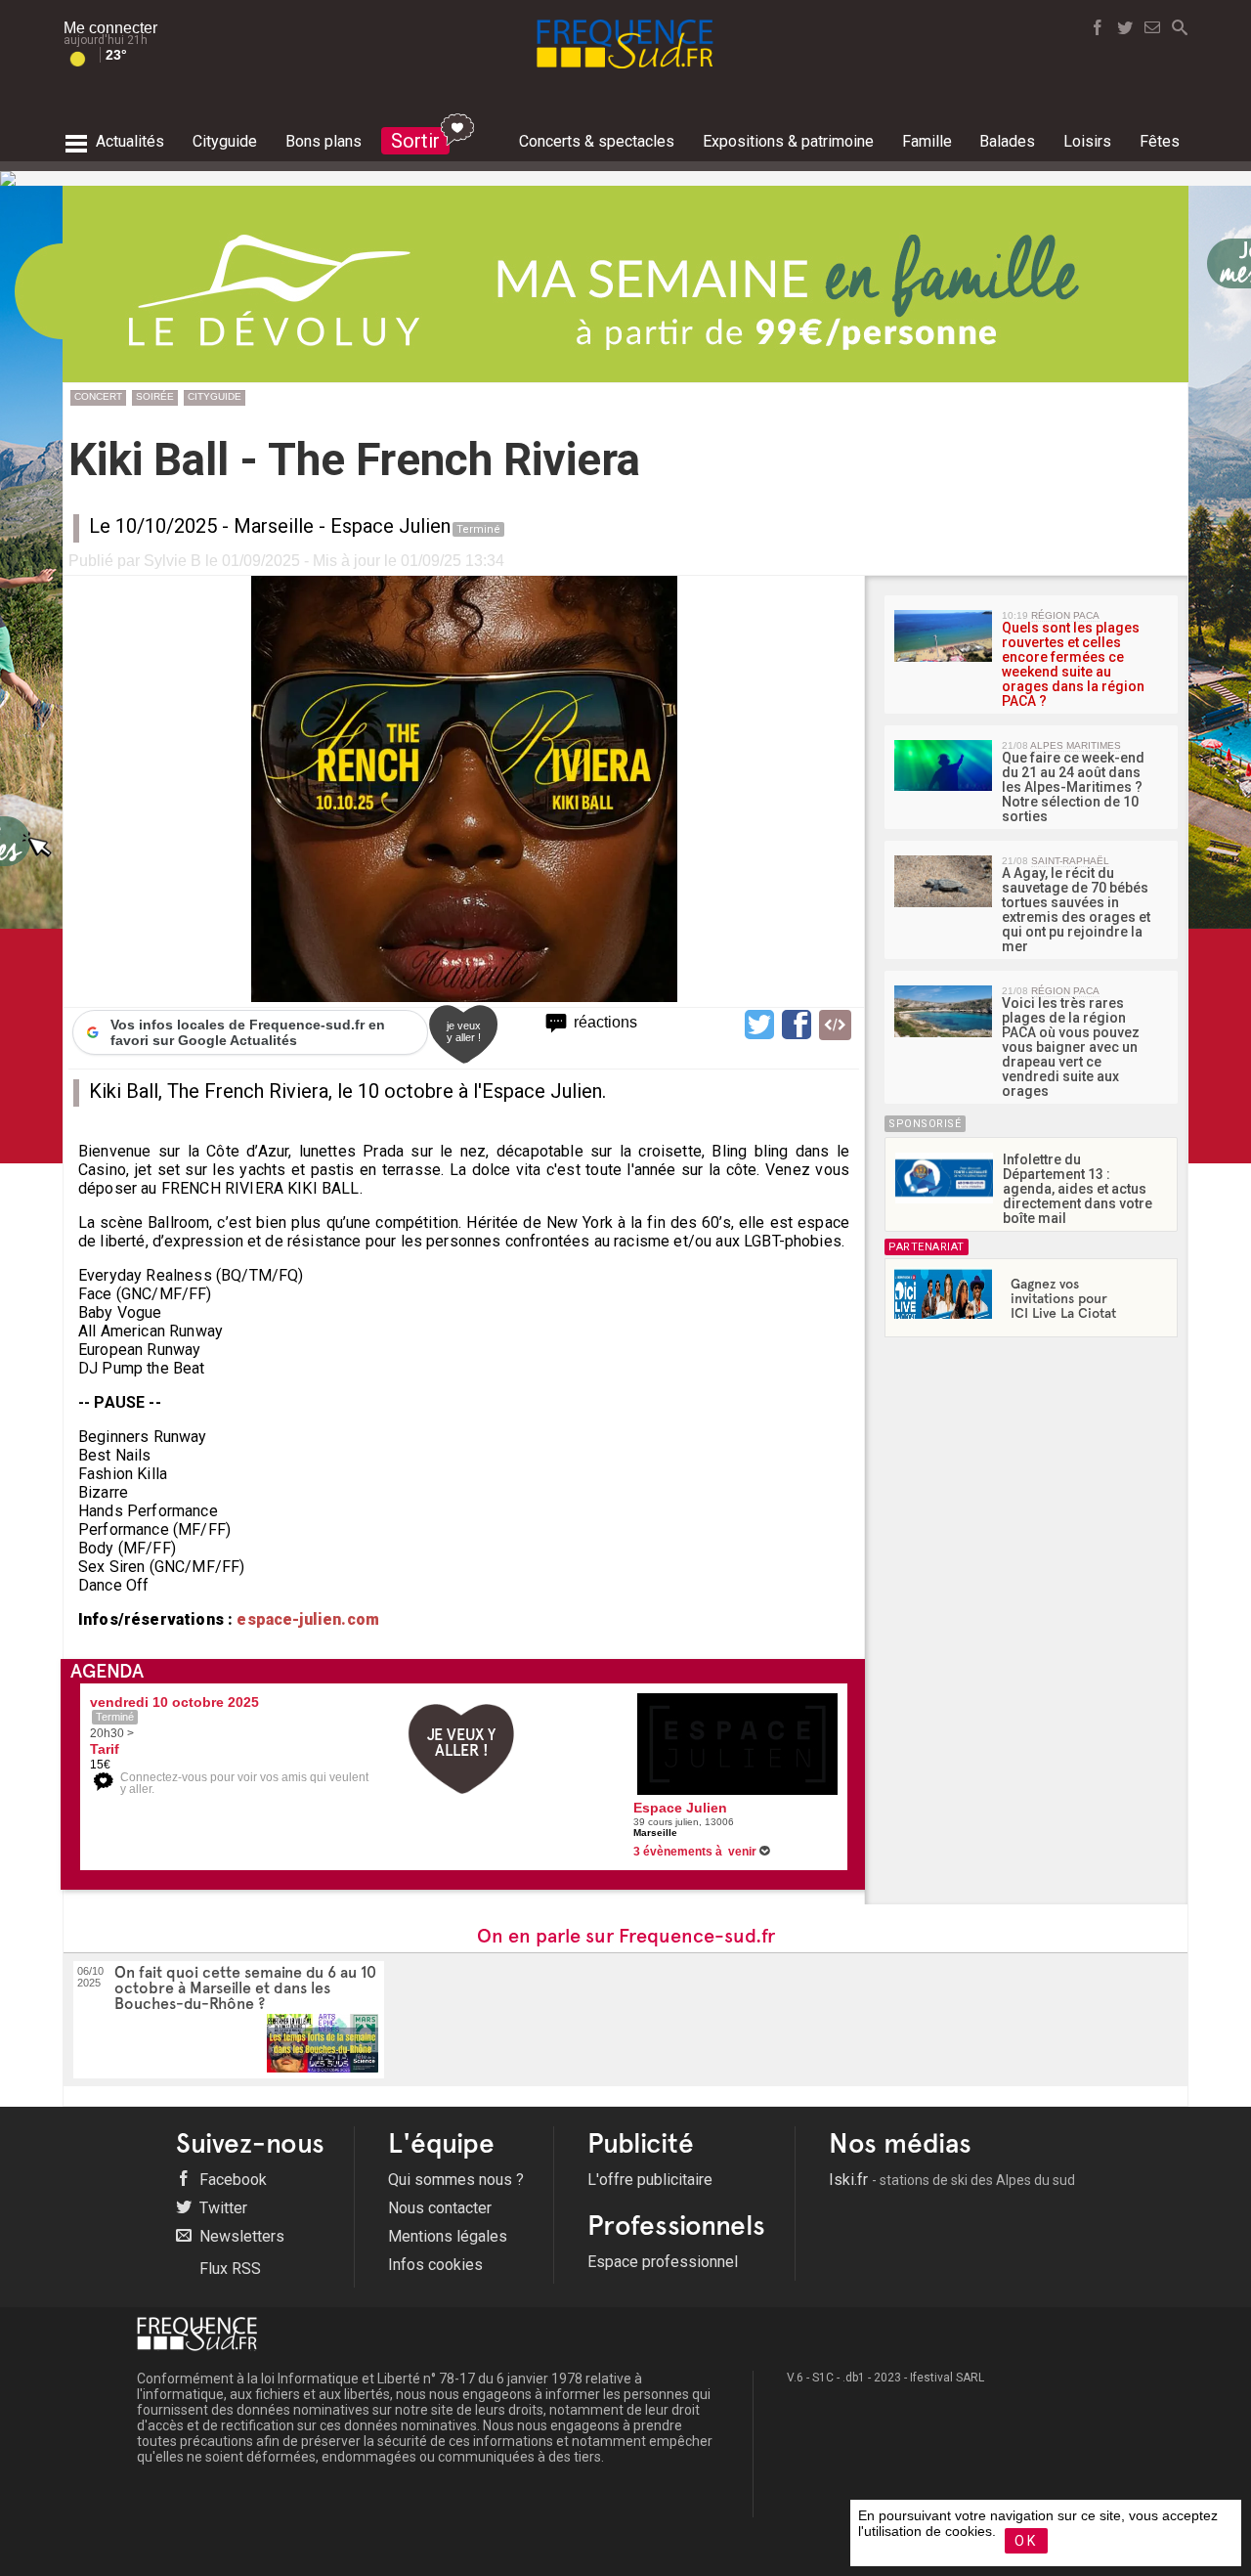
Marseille (274, 526)
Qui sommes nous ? (456, 2180)
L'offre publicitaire (650, 2180)
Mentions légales (448, 2236)
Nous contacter (440, 2208)
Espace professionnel (663, 2262)
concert (98, 396)
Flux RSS (228, 2269)
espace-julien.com (306, 1619)
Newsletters (240, 2236)
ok (1026, 2541)
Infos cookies (435, 2265)
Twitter (221, 2208)
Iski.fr (952, 2180)
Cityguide (215, 396)
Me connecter (110, 28)
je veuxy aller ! (464, 1031)
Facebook (231, 2180)
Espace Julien (390, 526)
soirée (155, 396)
